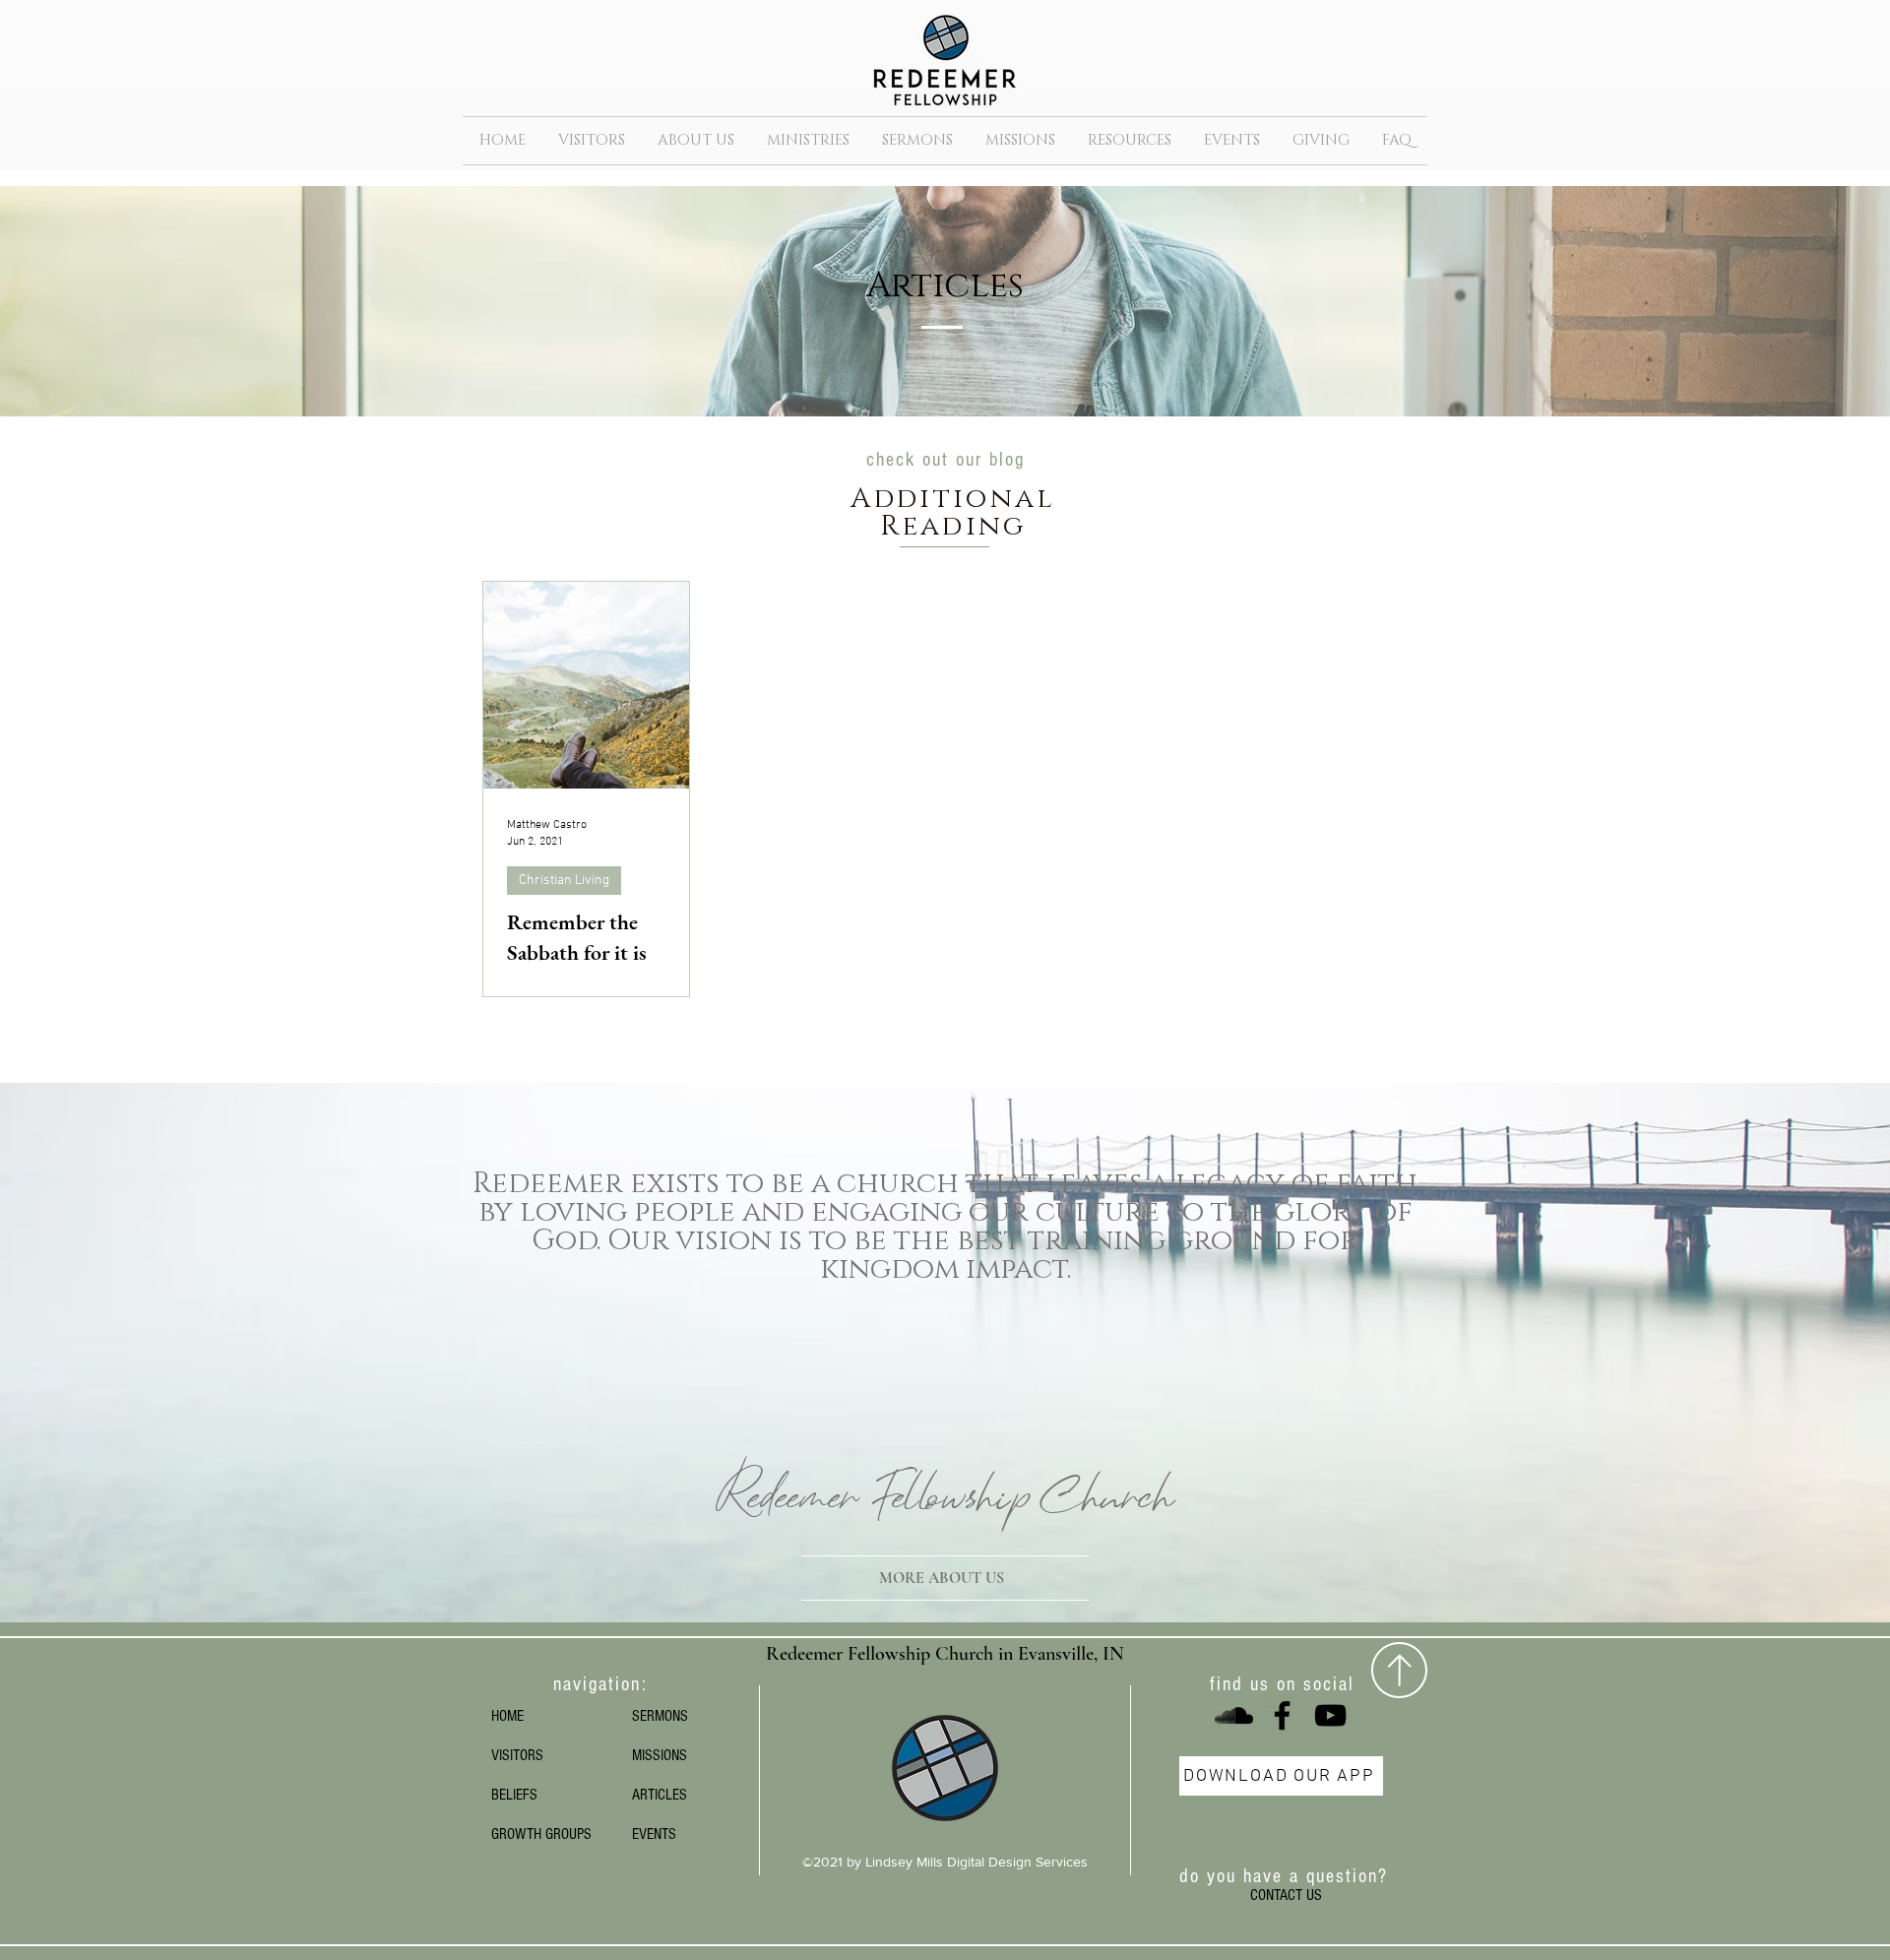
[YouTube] (1330, 1715)
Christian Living (564, 881)
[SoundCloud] (1234, 1715)
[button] (695, 141)
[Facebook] (1282, 1715)
